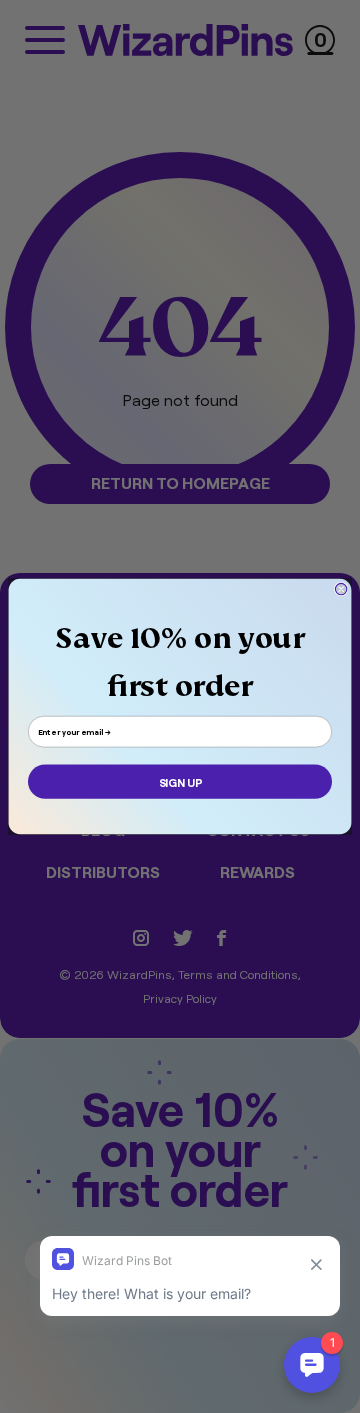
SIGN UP (180, 782)
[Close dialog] (340, 588)
